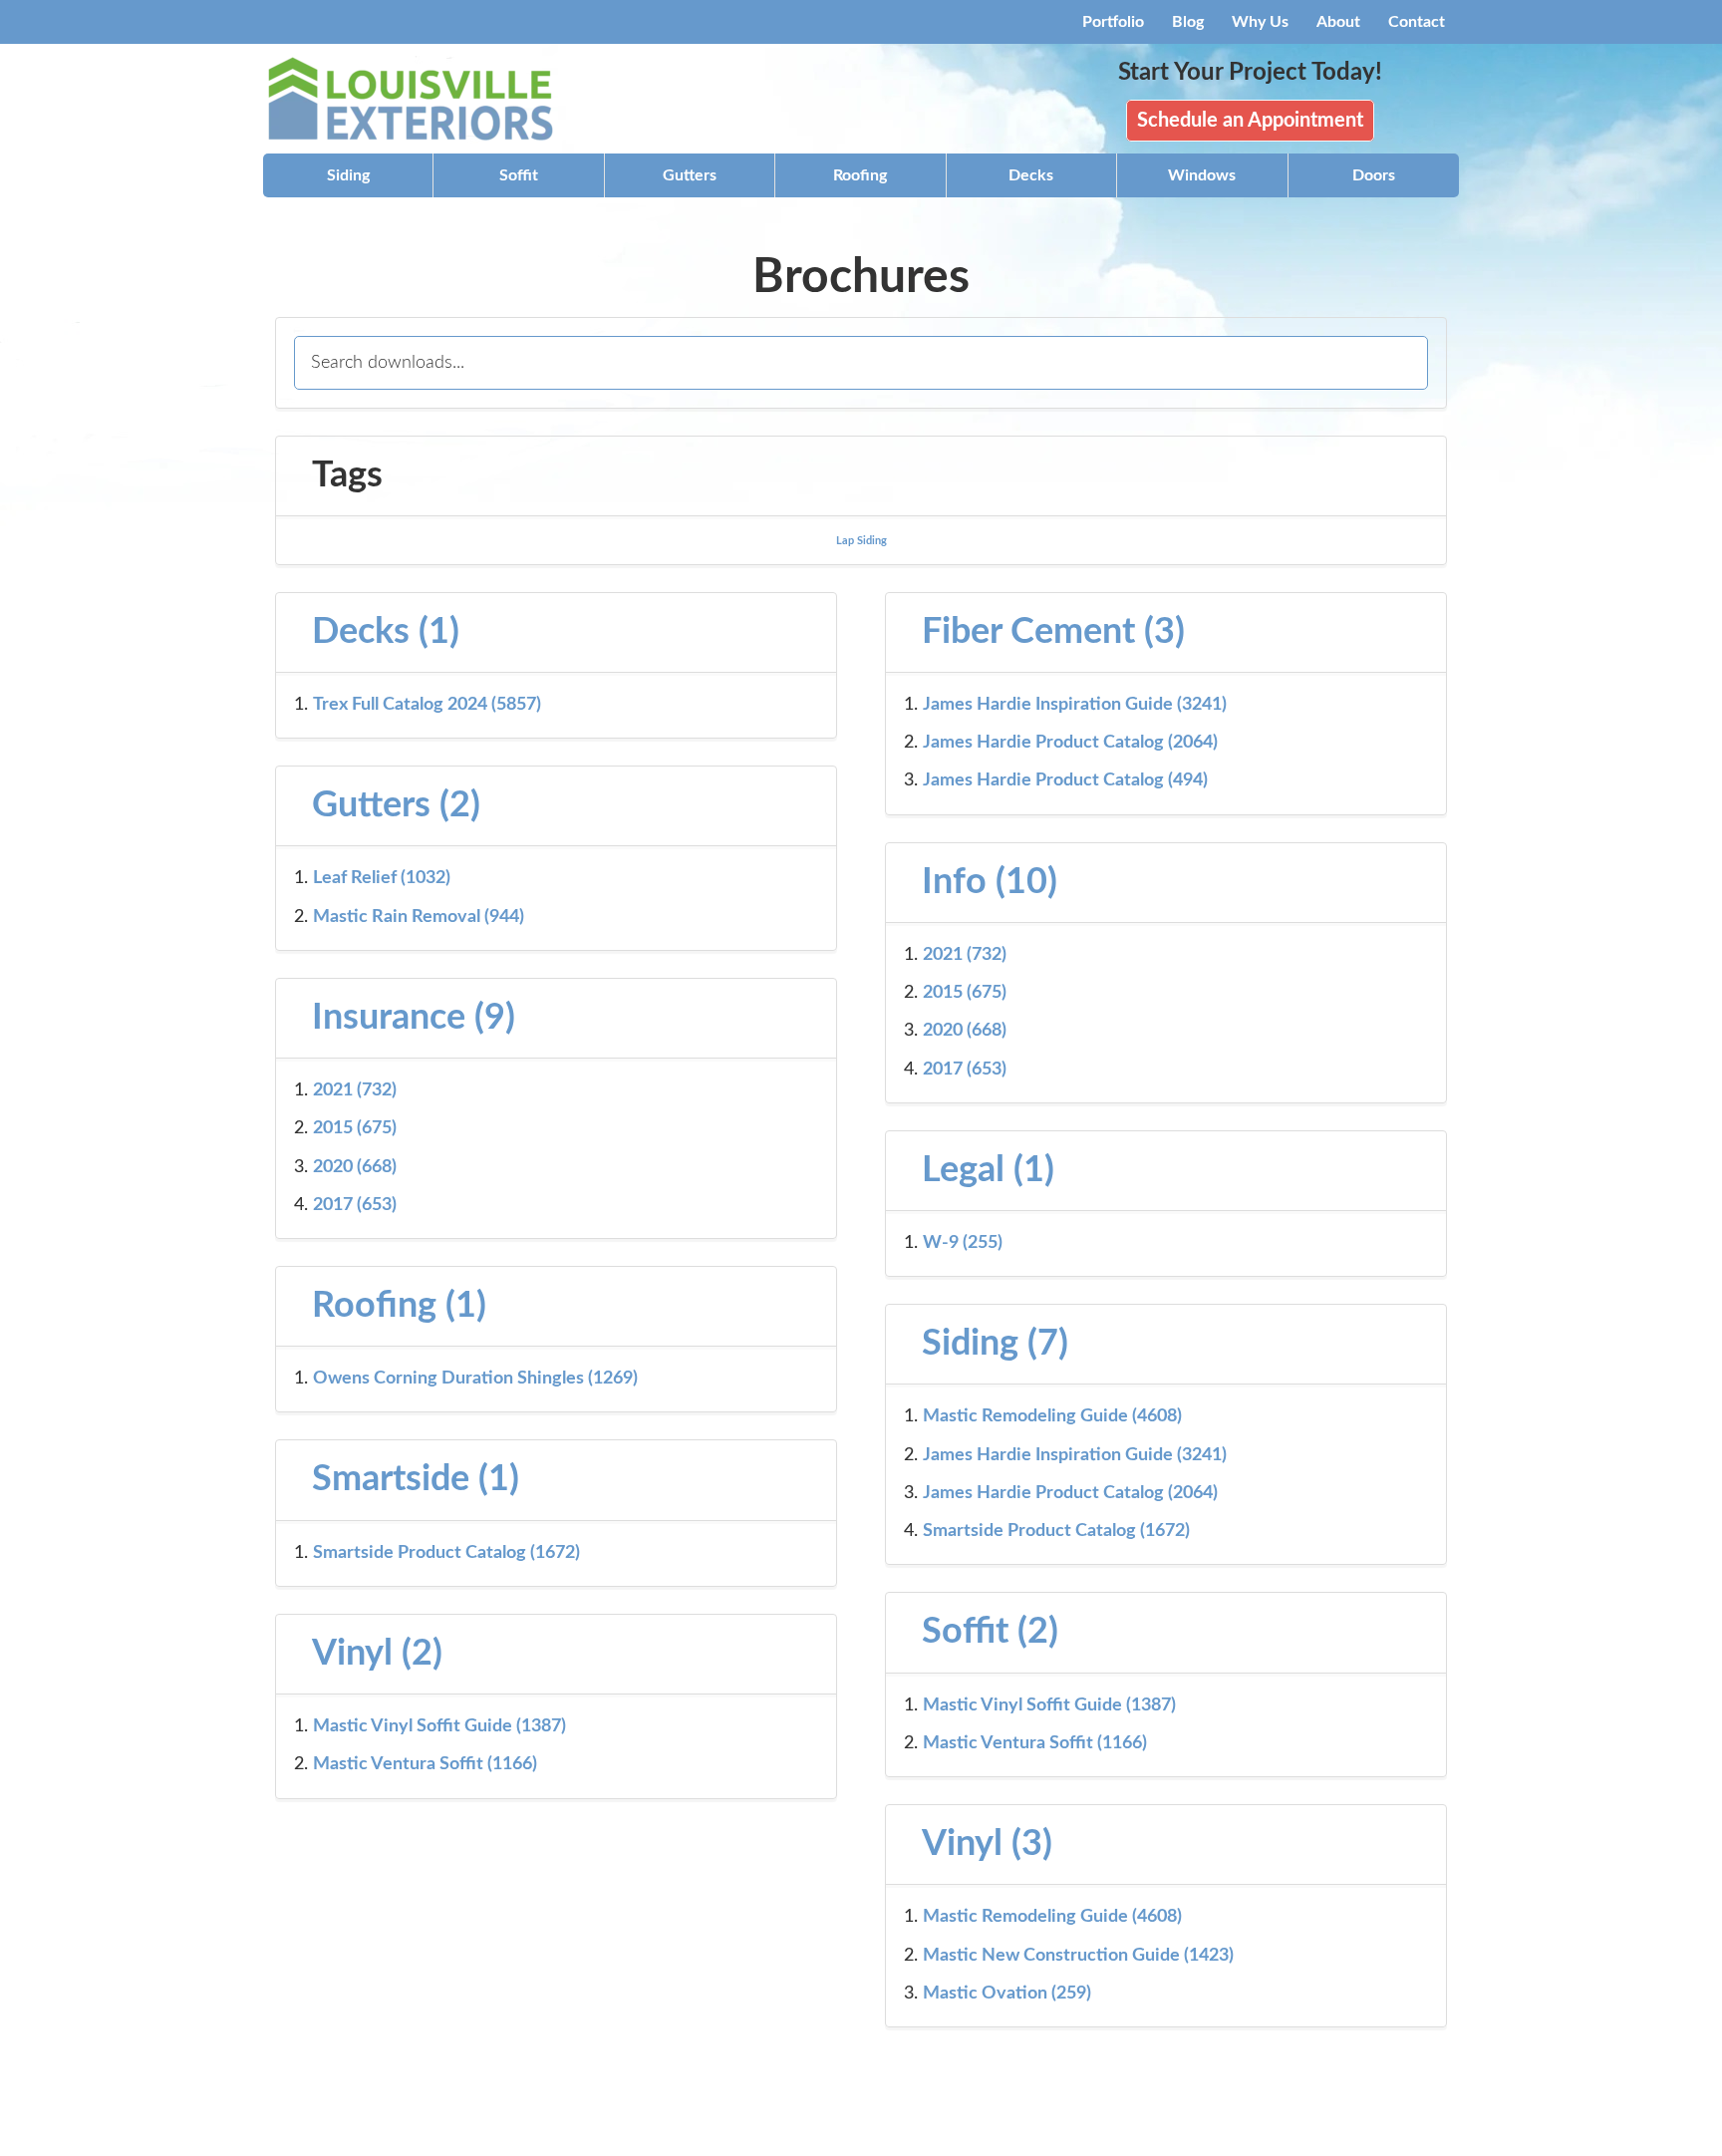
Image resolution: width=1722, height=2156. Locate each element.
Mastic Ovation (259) (1007, 1994)
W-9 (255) (963, 1243)
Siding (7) (995, 1344)
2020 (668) (965, 1031)
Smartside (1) (416, 1479)
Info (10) (990, 882)
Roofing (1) (399, 1306)
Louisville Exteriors (442, 99)
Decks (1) (386, 632)
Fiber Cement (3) (1053, 632)
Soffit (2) (990, 1632)
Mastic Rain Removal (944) (419, 917)
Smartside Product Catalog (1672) (1056, 1531)
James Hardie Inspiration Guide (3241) (1075, 705)
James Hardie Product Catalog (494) (1065, 780)
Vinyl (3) (987, 1844)
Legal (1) (988, 1170)
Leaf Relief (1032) (382, 878)
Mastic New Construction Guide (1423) (1078, 1956)
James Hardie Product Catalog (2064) (1070, 743)
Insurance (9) (414, 1018)
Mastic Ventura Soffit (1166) (1035, 1743)
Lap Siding (861, 541)
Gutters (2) (396, 805)
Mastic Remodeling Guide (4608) (1052, 1416)
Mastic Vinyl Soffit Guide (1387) (1049, 1705)
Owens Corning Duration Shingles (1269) (475, 1379)
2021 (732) (965, 955)
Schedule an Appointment (1250, 121)
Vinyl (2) (377, 1654)
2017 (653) (965, 1070)
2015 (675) (965, 993)
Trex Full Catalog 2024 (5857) (427, 705)
